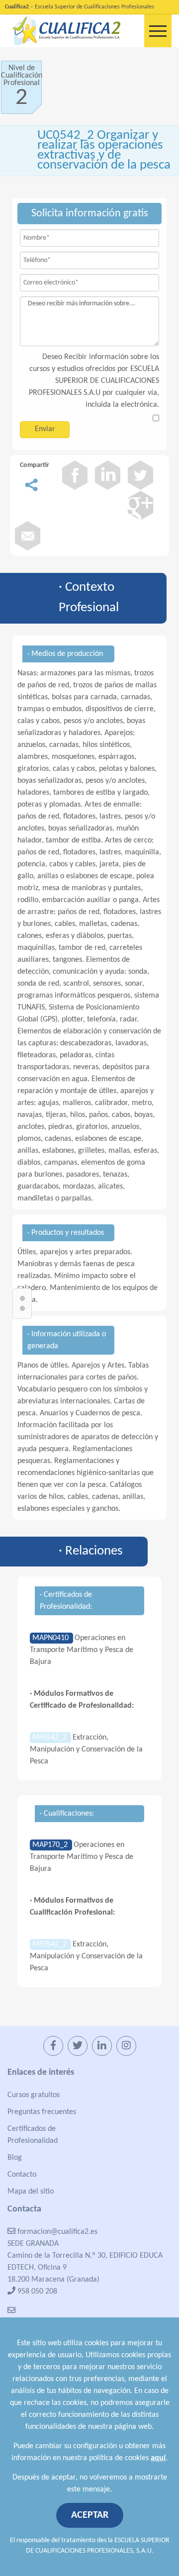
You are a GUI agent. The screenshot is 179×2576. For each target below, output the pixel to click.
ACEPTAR (90, 2515)
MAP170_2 (51, 1845)
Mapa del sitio (31, 2192)
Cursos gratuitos (34, 2095)
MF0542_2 (50, 1738)
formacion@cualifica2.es (56, 2232)
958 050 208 (36, 2292)
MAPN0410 (51, 1638)
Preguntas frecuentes (42, 2112)
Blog (15, 2158)
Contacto (22, 2175)
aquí (158, 2458)
